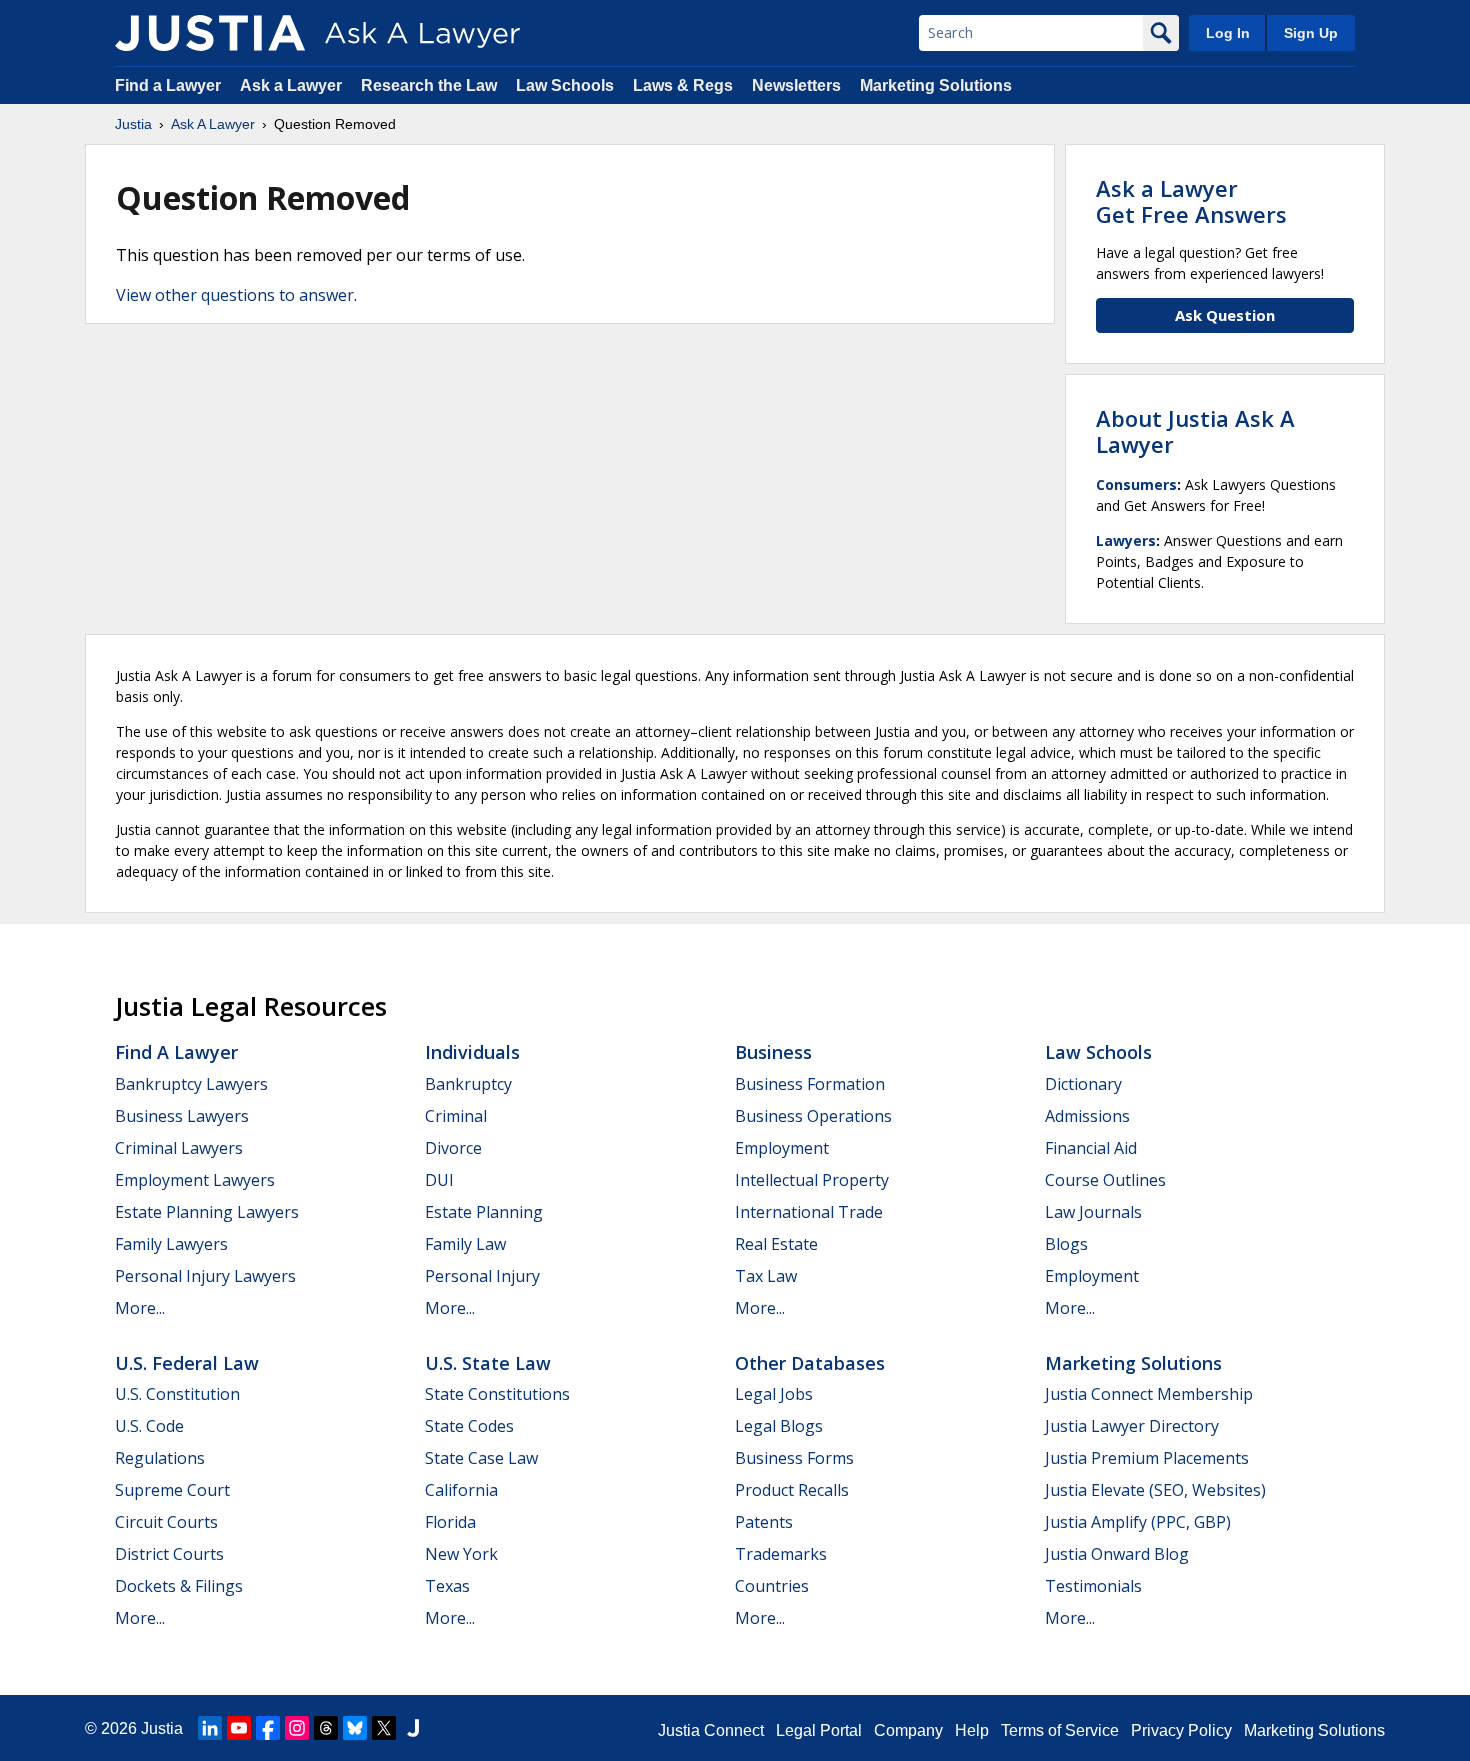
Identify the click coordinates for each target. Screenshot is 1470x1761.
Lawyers (1126, 540)
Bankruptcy (468, 1084)
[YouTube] (239, 1728)
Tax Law (766, 1276)
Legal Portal (819, 1730)
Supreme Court (172, 1490)
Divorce (453, 1148)
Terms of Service (1060, 1730)
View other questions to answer (235, 295)
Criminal (456, 1116)
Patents (764, 1522)
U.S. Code (149, 1426)
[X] (384, 1728)
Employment (782, 1148)
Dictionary (1083, 1084)
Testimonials (1093, 1586)
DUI (439, 1180)
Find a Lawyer (168, 85)
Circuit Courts (166, 1522)
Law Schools (565, 85)
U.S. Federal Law (187, 1363)
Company (908, 1730)
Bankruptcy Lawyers (191, 1084)
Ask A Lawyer (213, 124)
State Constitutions (497, 1394)
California (461, 1490)
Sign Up (1311, 33)
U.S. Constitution (177, 1394)
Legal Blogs (779, 1426)
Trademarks (781, 1554)
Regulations (160, 1458)
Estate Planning (484, 1212)
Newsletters (796, 85)
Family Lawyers (171, 1244)
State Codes (469, 1426)
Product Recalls (792, 1490)
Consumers (1136, 484)
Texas (447, 1586)
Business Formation (810, 1084)
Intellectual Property (812, 1180)
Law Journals (1093, 1212)
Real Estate (776, 1244)
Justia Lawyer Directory (1132, 1426)
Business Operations (813, 1116)
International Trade (809, 1212)
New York (461, 1554)
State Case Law (481, 1458)
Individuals (472, 1052)
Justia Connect (711, 1730)
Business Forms (794, 1458)
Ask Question (1225, 315)
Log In (1228, 33)
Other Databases (810, 1363)
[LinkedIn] (210, 1728)
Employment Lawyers (195, 1180)
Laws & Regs (683, 85)
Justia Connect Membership (1149, 1394)
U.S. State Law (488, 1363)
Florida (450, 1522)
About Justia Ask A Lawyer (1195, 431)
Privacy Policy (1181, 1730)
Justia (133, 124)
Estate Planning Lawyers (207, 1212)
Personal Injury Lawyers (205, 1276)
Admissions (1087, 1116)
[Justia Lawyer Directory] (413, 1728)
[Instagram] (297, 1728)
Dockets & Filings (179, 1586)
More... (140, 1308)
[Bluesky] (355, 1728)
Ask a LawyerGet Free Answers (1191, 201)
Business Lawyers (182, 1116)
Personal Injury (482, 1276)
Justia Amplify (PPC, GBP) (1138, 1522)
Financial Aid (1091, 1148)
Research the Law (429, 85)
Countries (772, 1586)
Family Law (465, 1244)
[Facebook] (268, 1728)
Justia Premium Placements (1147, 1458)
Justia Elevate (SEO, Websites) (1155, 1490)
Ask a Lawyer (293, 85)
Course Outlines (1105, 1180)
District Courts (169, 1554)
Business (773, 1052)
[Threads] (326, 1728)
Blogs (1066, 1244)
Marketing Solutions (936, 85)
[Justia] (210, 33)
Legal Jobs (774, 1394)
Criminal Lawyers (179, 1148)
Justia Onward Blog (1117, 1554)
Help (972, 1730)
